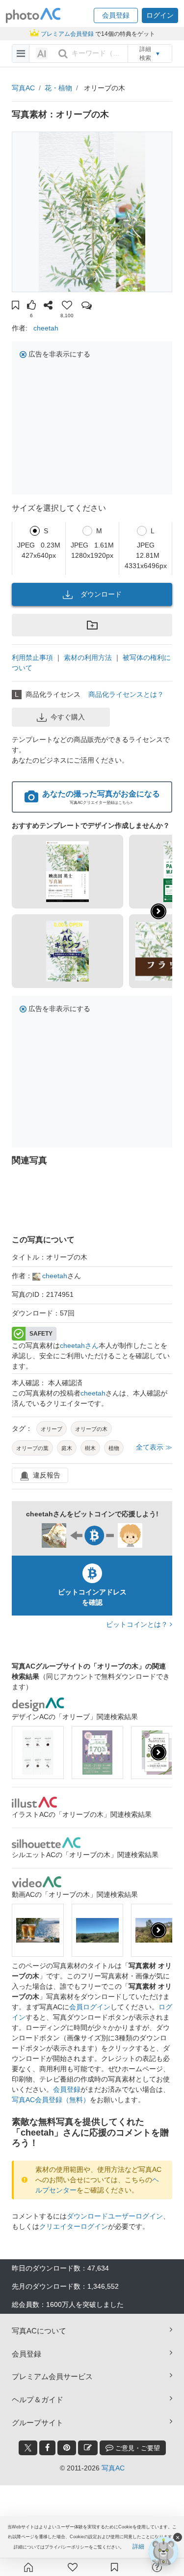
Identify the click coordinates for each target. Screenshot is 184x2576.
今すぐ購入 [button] (68, 717)
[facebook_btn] (47, 2448)
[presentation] (158, 1753)
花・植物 (58, 88)
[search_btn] (63, 54)
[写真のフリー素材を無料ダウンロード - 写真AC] (33, 15)
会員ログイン (90, 2007)
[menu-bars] (21, 54)
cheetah (46, 328)
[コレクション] (114, 2567)
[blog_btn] (88, 2448)
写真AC (23, 88)
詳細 (138, 2547)
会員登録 (67, 2089)
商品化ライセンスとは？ (126, 694)
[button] (116, 15)
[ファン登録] (73, 2567)
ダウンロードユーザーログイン (115, 2216)
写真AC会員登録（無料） (51, 2100)
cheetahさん (79, 1345)
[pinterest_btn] (67, 2448)
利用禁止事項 (32, 658)
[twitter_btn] (28, 2448)
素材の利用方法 (88, 658)
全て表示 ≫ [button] (154, 1447)
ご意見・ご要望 (137, 2448)
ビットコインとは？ (138, 1624)
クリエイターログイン (74, 2226)
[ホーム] (28, 2567)
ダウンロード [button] (101, 594)
